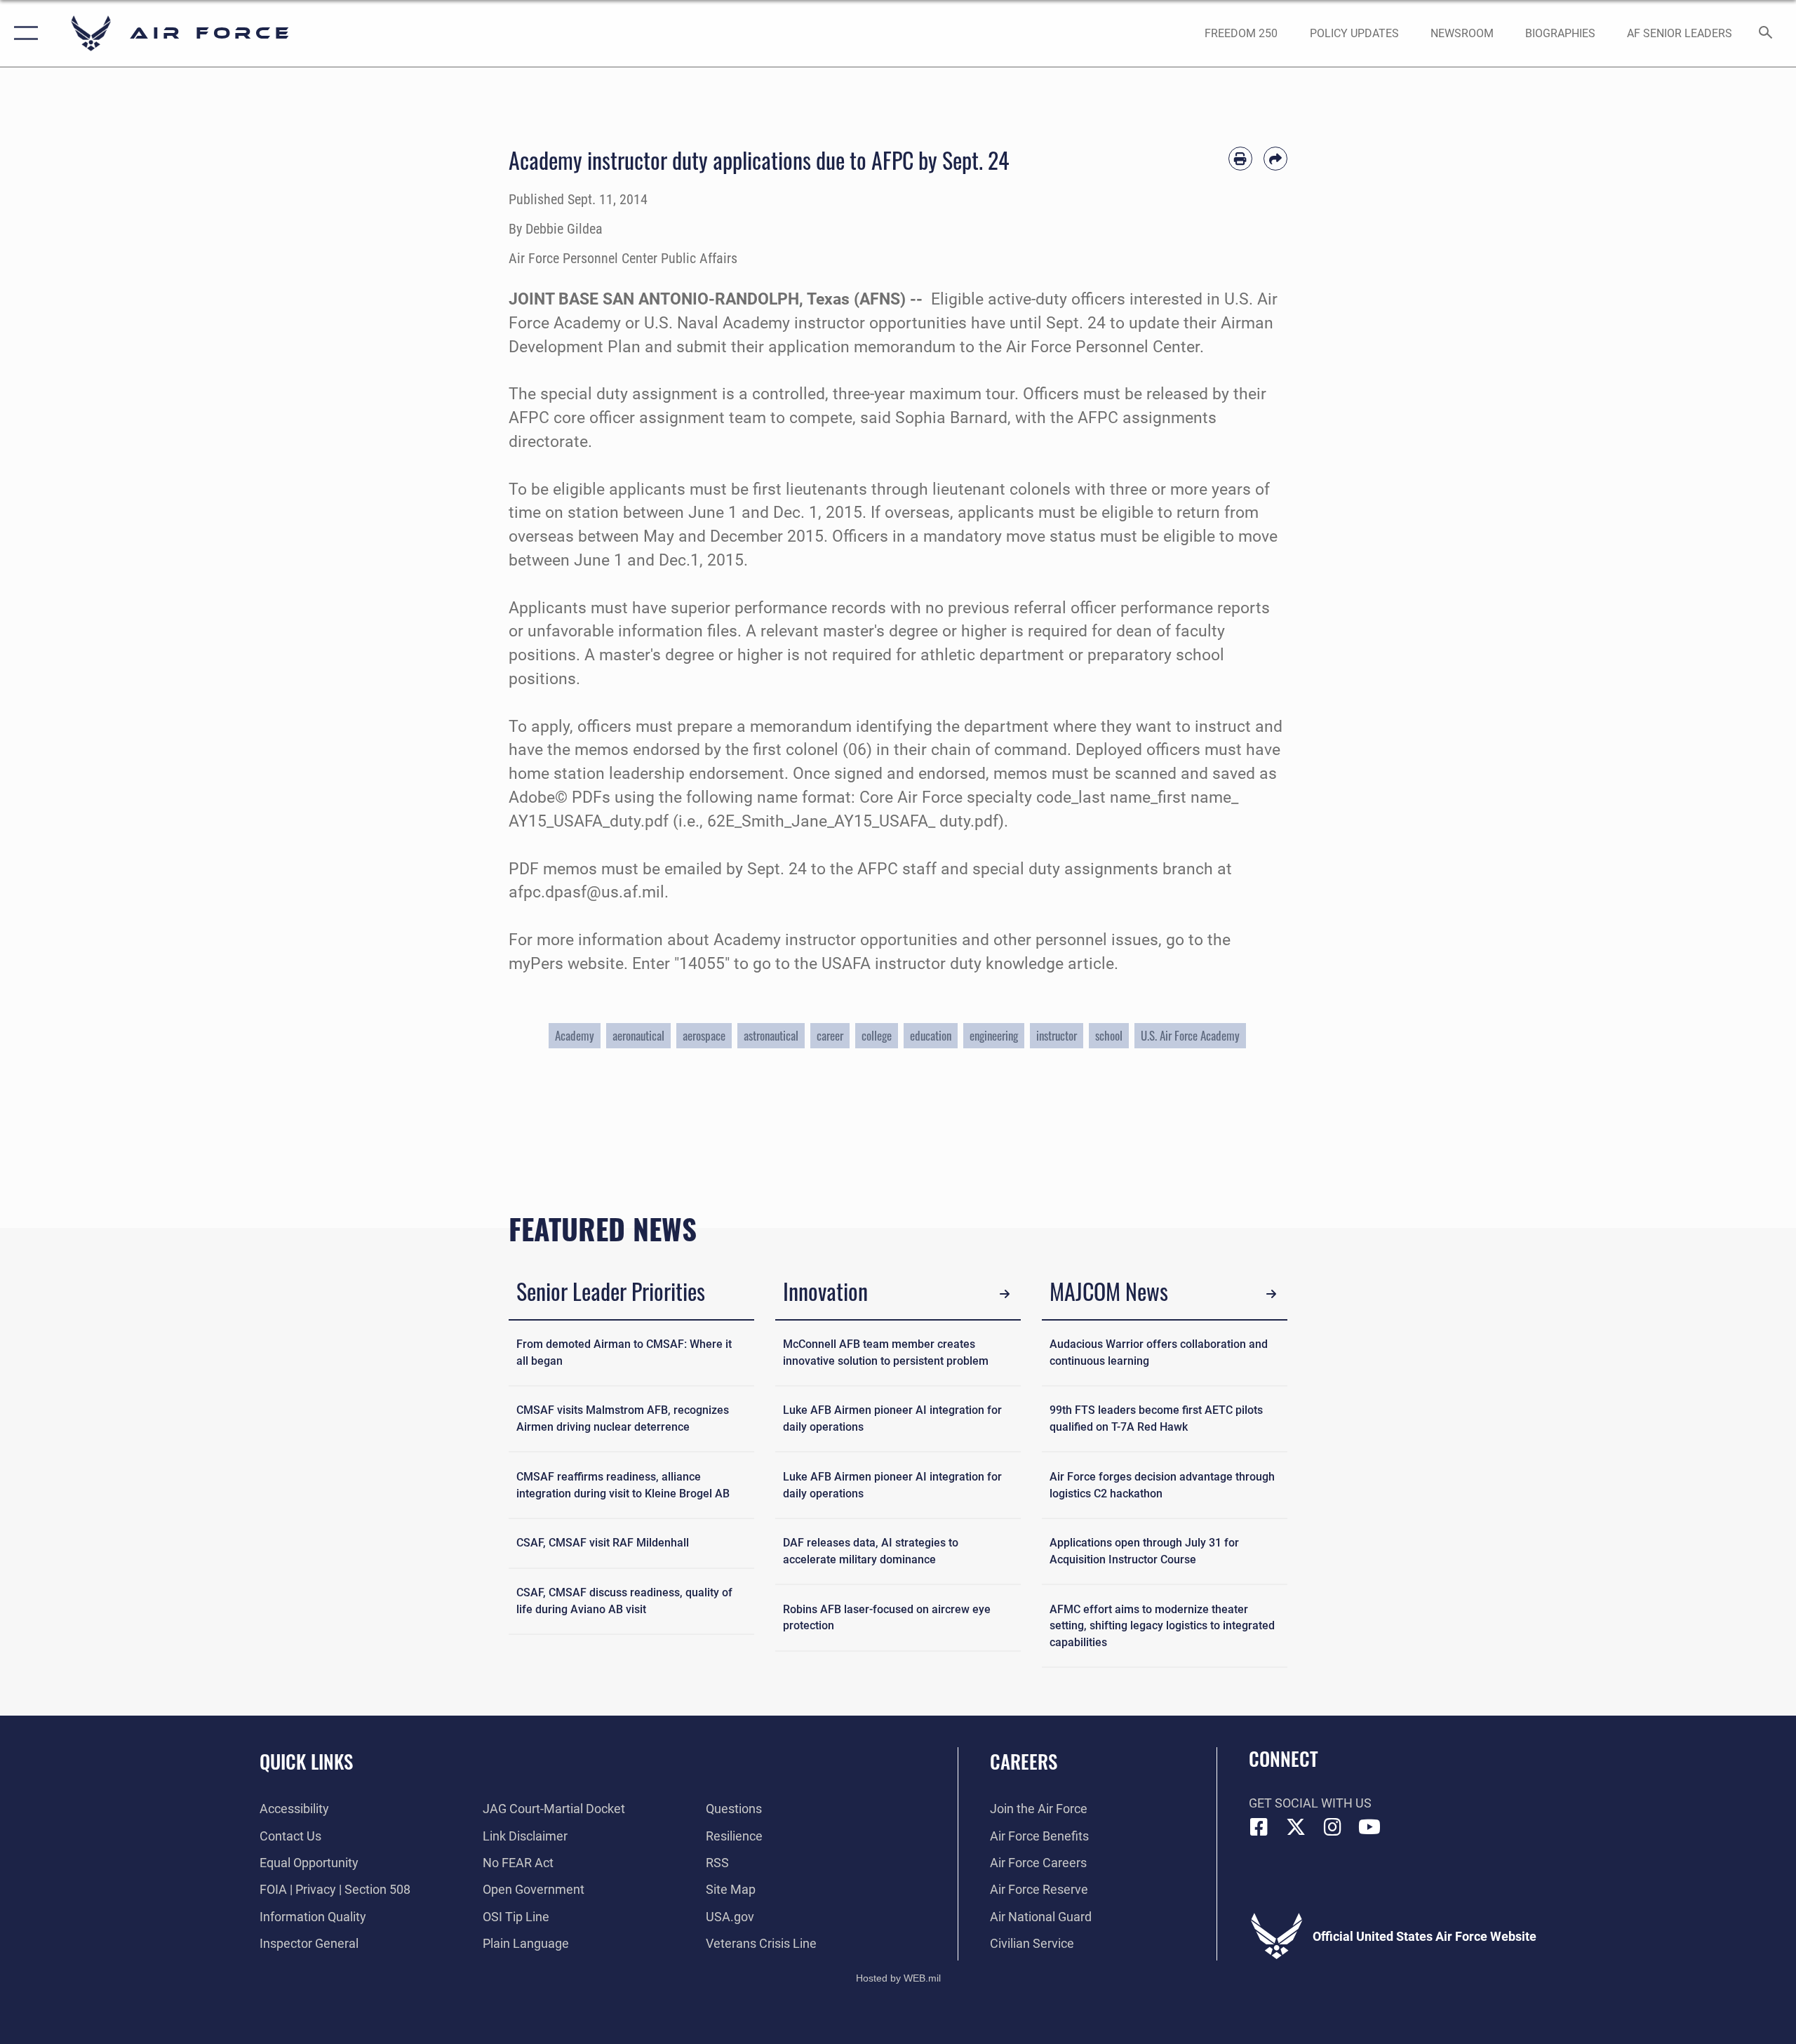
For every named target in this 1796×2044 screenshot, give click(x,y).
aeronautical (638, 1035)
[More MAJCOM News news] (1272, 1294)
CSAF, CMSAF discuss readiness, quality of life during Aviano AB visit (624, 1601)
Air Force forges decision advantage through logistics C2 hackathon (1162, 1485)
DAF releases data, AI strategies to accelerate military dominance (871, 1551)
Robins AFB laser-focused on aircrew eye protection (887, 1618)
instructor (1057, 1035)
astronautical (771, 1035)
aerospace (704, 1035)
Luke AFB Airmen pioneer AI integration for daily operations (892, 1418)
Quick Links (306, 1761)
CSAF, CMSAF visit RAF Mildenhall (603, 1543)
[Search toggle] (1766, 34)
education (931, 1035)
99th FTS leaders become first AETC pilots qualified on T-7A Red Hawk (1156, 1418)
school (1109, 1035)
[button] (23, 33)
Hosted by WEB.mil (898, 1978)
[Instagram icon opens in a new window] (1333, 1827)
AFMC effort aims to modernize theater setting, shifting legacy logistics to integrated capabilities (1162, 1626)
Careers (1024, 1761)
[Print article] (1240, 159)
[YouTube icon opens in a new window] (1369, 1827)
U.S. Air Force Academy (1190, 1035)
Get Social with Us (1310, 1803)
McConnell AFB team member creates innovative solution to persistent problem (886, 1352)
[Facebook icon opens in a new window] (1259, 1827)
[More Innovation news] (1005, 1294)
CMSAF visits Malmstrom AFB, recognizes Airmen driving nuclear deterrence (623, 1418)
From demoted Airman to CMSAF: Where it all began (624, 1352)
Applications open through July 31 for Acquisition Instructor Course (1144, 1551)
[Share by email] (1275, 159)
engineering (994, 1035)
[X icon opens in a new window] (1296, 1827)
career (830, 1035)
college (877, 1035)
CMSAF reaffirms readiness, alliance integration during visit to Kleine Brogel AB (623, 1485)
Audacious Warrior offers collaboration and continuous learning (1159, 1352)
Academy (575, 1035)
